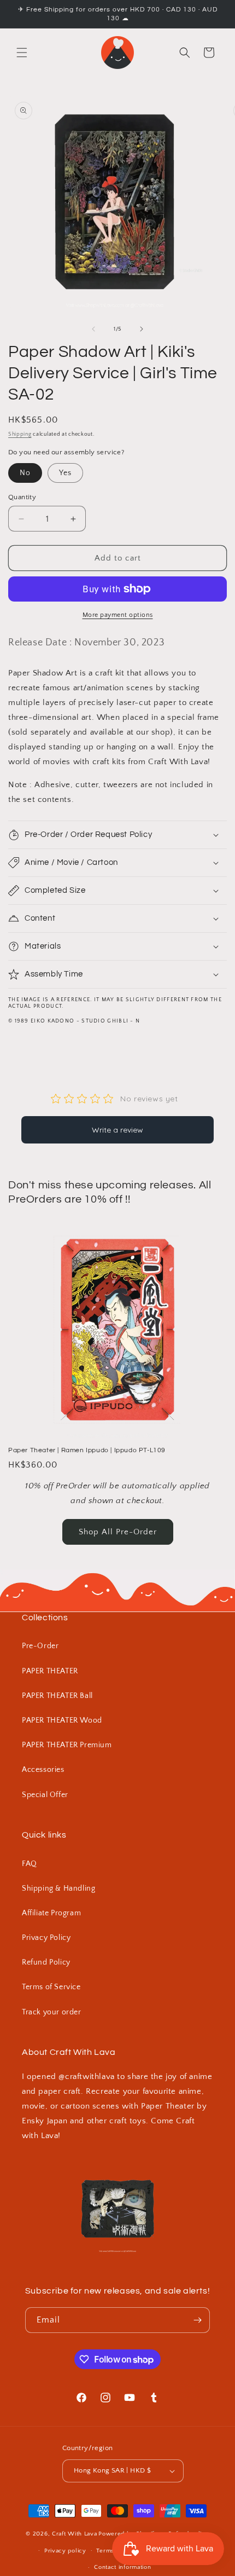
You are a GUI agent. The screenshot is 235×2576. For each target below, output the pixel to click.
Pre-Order (40, 1646)
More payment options (118, 615)
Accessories (43, 1770)
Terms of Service (51, 1987)
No (25, 473)
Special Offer (45, 1795)
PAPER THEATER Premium (67, 1745)
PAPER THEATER (50, 1671)
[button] (22, 53)
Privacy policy (65, 2551)
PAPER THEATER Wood (62, 1720)
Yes (65, 473)
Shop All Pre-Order (118, 1532)
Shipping (20, 434)
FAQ (30, 1864)
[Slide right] (142, 329)
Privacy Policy (46, 1938)
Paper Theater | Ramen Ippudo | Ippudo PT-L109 (87, 1450)
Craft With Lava (75, 2534)
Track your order (52, 2012)
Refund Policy (46, 1962)
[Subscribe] (197, 2320)
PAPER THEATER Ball (57, 1696)
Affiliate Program (51, 1913)
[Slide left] (93, 329)
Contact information (122, 2567)
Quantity (22, 497)
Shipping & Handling (58, 1888)
